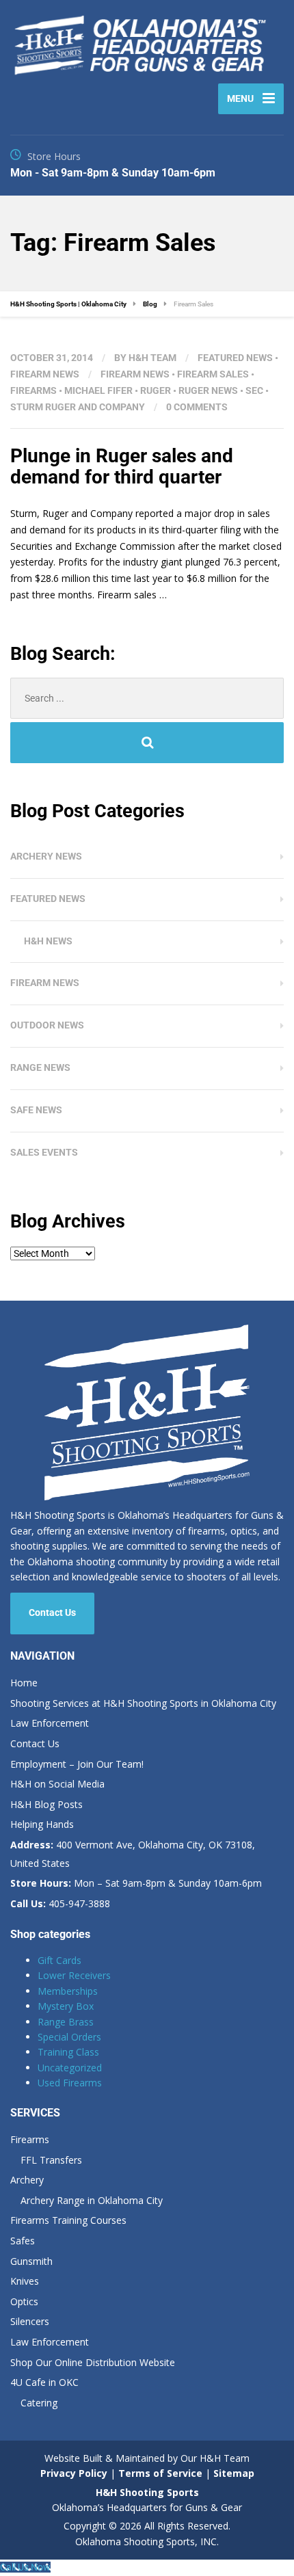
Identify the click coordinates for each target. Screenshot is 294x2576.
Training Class (68, 2052)
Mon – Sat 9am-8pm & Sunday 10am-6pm (136, 1883)
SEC (254, 390)
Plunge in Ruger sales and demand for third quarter (122, 466)
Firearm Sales (213, 374)
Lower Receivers (74, 1975)
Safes (23, 2241)
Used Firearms (70, 2083)
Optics (24, 2301)
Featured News (235, 358)
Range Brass (66, 2022)
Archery (27, 2180)
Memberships (68, 1991)
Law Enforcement (50, 1723)
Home (24, 1683)
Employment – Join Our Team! (77, 1764)
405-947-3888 (60, 1903)
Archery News (46, 856)
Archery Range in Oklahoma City (92, 2200)
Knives (25, 2281)
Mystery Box (66, 2006)
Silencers (30, 2321)
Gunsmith (31, 2261)
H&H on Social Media (57, 1784)
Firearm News (45, 374)
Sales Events (44, 1152)
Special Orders (69, 2037)
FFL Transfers (51, 2160)
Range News (40, 1067)
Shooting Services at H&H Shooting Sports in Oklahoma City (143, 1703)
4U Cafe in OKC (44, 2382)
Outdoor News (47, 1025)
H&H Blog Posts (46, 1804)
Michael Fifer (98, 390)
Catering (39, 2403)
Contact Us (52, 1612)
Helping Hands (42, 1824)
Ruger (156, 390)
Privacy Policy (74, 2473)
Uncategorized (70, 2068)
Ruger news (208, 390)
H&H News (48, 941)
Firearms (34, 390)
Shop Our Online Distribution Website (93, 2362)
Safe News (36, 1110)
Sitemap (234, 2473)
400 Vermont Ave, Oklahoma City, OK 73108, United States (133, 1854)
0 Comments (197, 407)
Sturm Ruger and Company (78, 407)
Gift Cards (59, 1960)
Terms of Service (159, 2473)
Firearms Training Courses (68, 2220)
